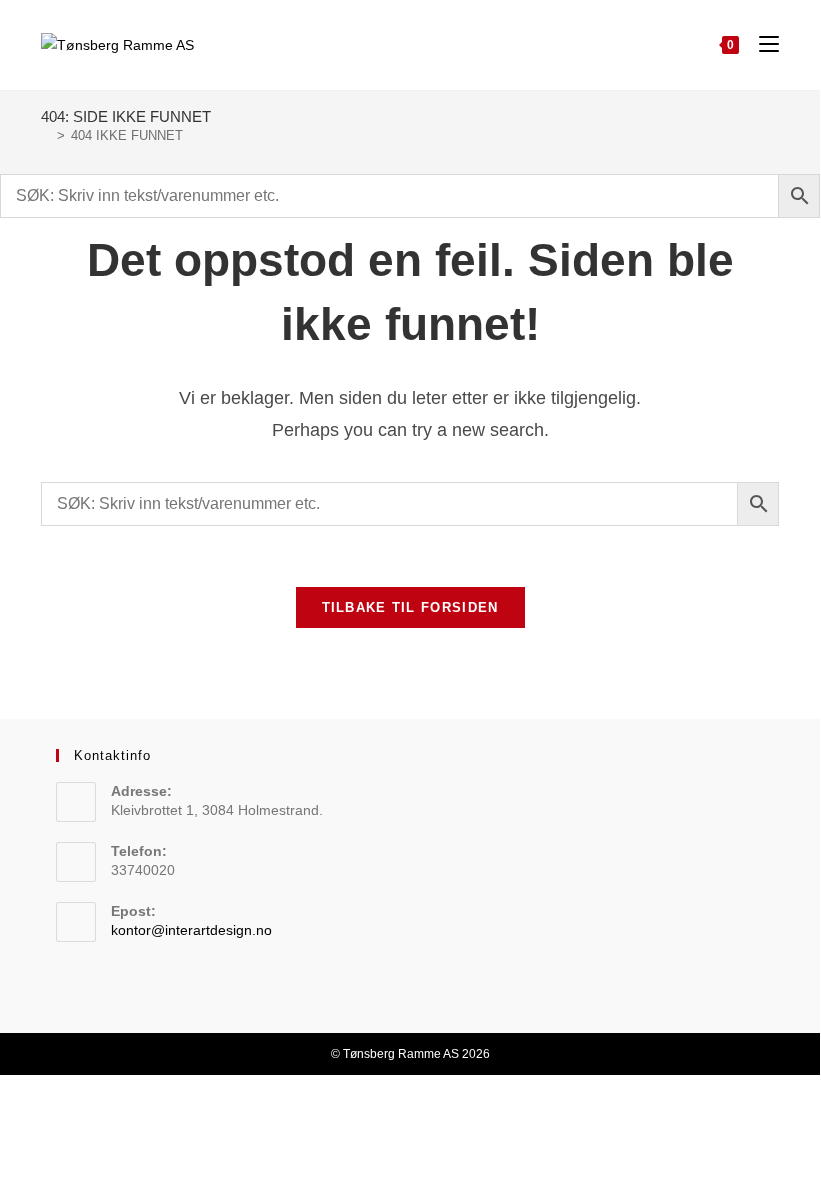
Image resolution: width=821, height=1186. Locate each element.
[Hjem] (46, 135)
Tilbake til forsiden (410, 607)
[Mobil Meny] (761, 44)
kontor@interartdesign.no (191, 930)
